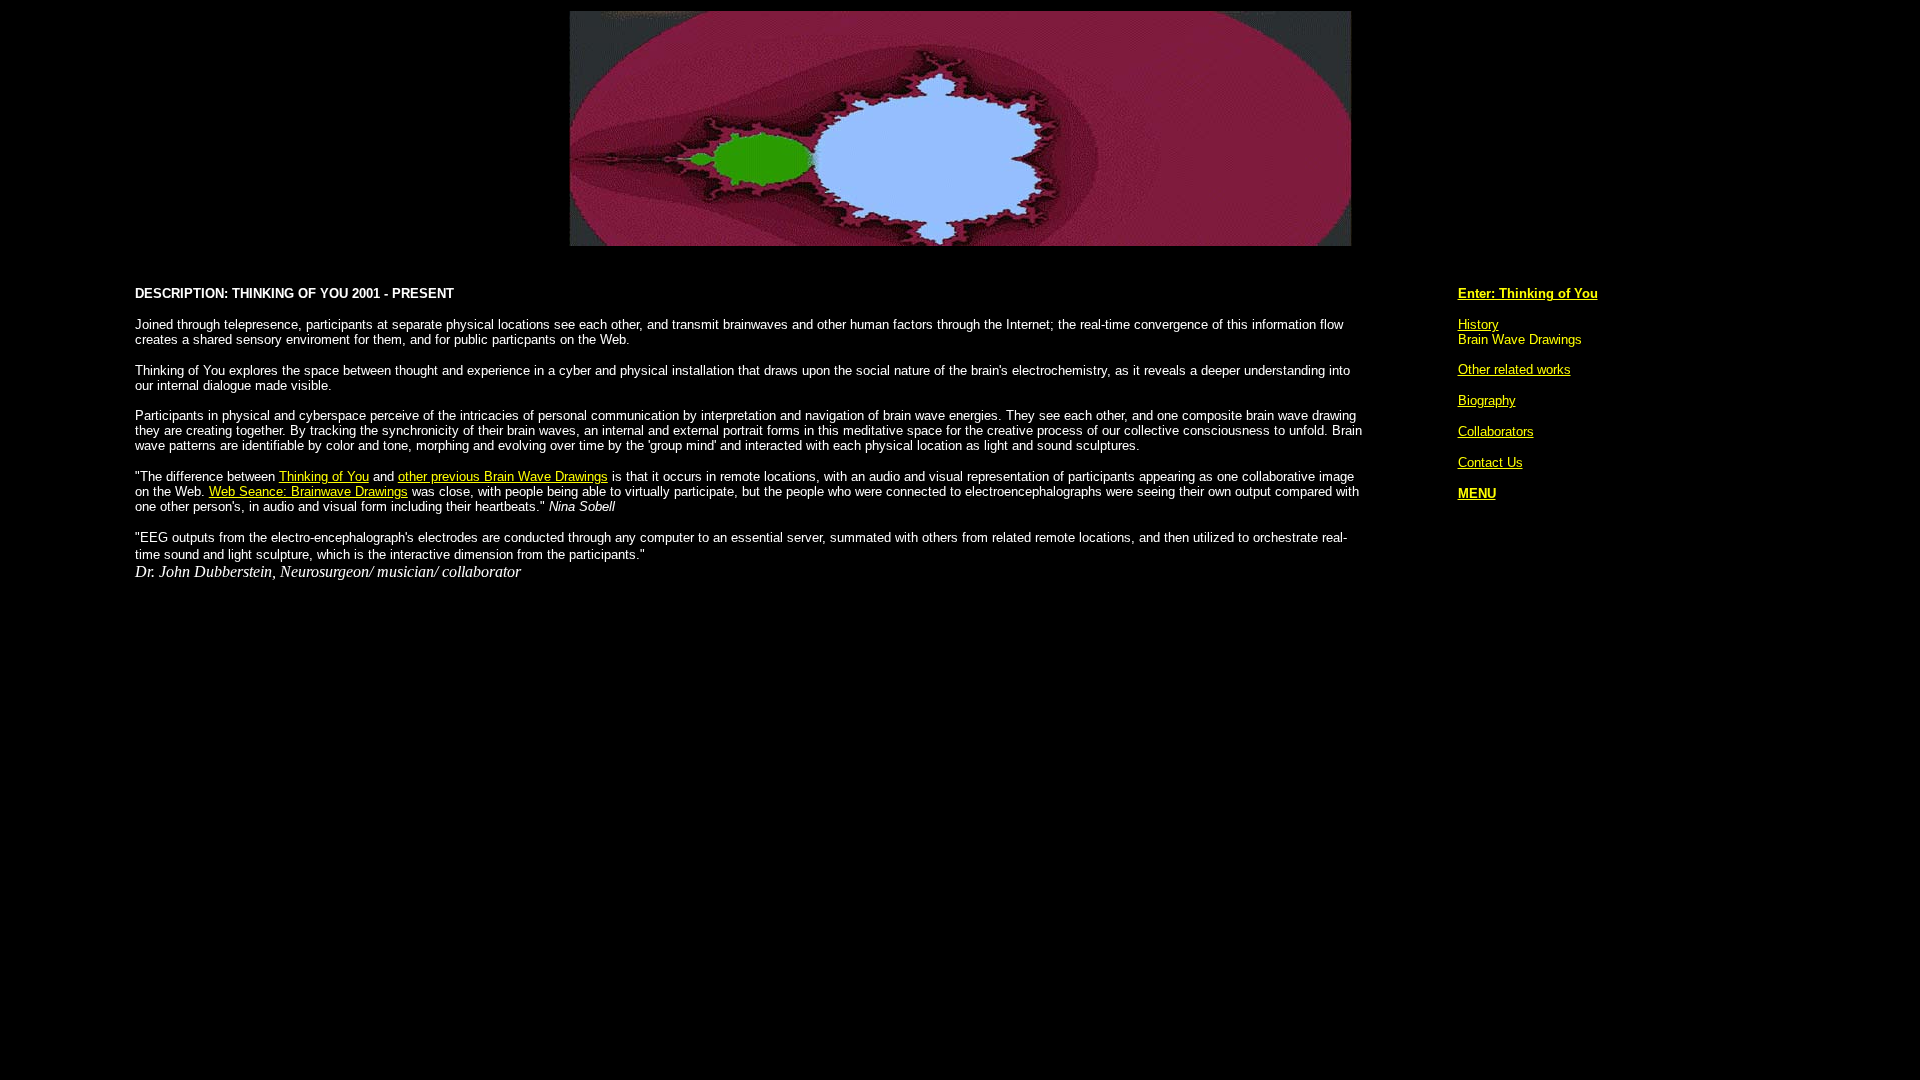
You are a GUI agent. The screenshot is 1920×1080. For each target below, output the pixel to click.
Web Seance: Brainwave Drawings (308, 491)
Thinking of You (324, 476)
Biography (1487, 400)
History (1478, 324)
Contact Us (1490, 462)
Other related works (1514, 369)
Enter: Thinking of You (1528, 293)
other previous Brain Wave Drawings (503, 476)
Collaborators (1496, 431)
